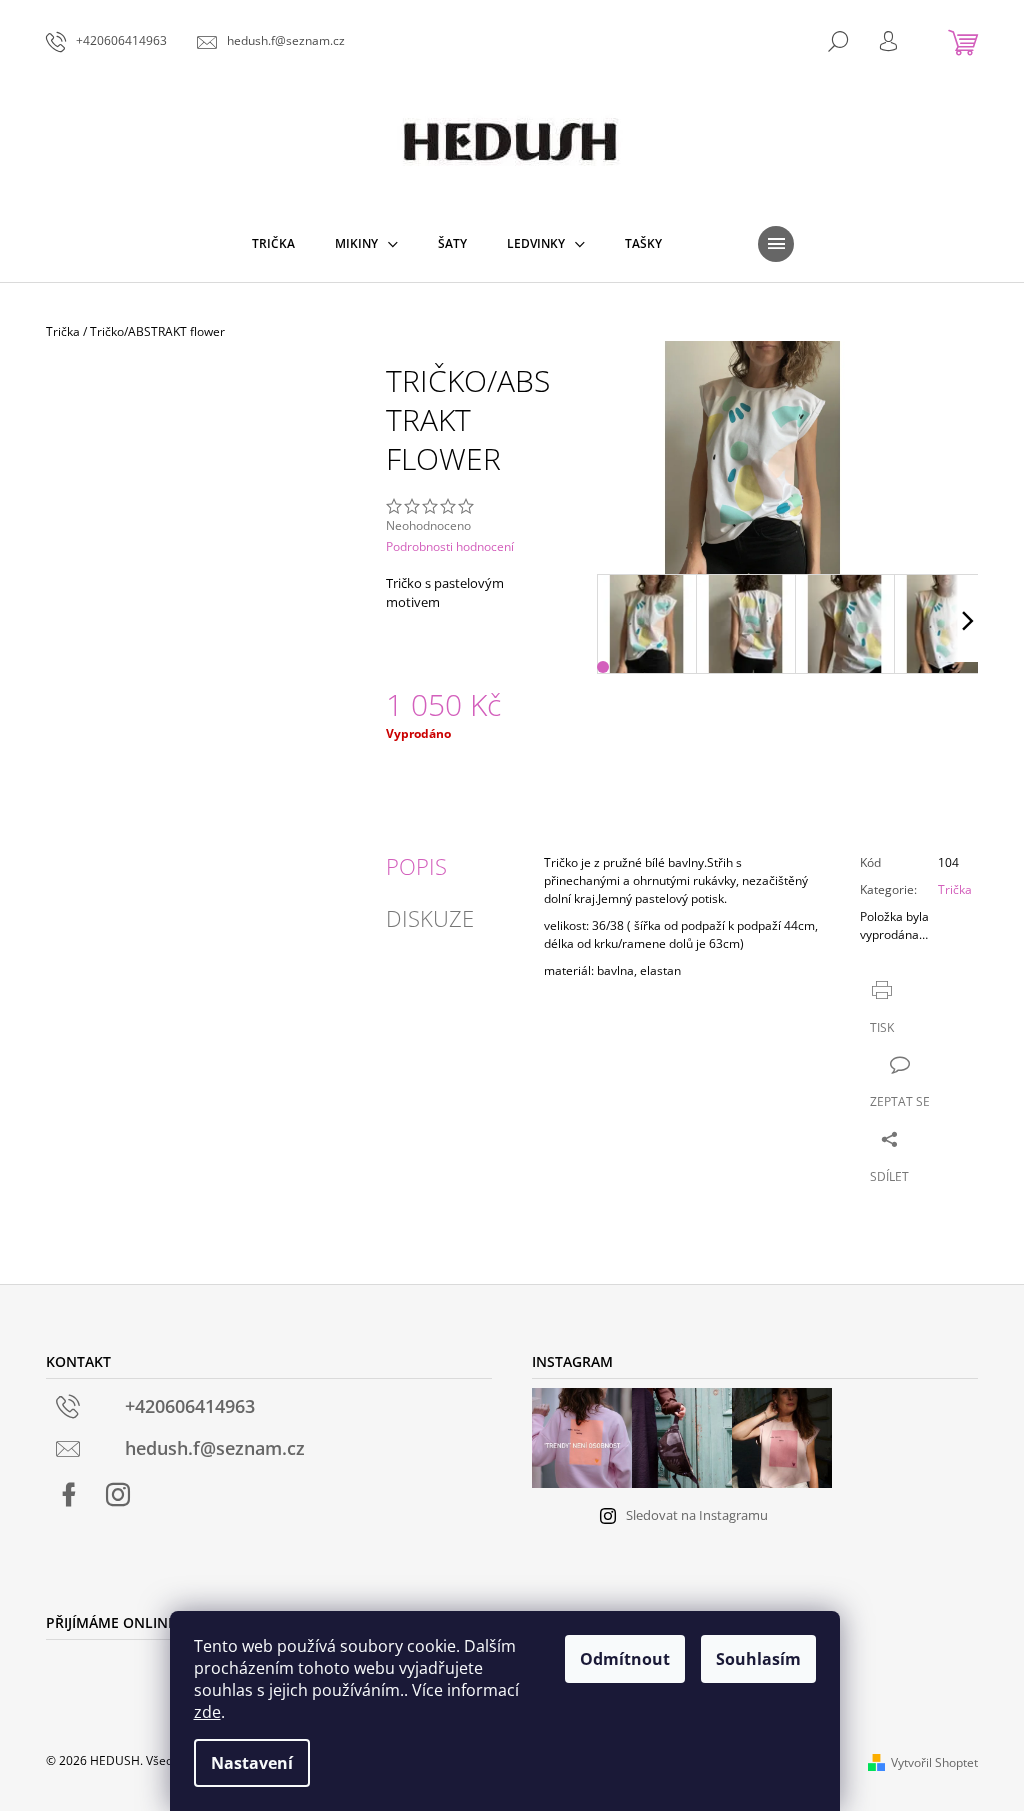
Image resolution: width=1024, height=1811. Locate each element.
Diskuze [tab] (430, 918)
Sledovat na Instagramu (697, 1515)
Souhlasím (758, 1659)
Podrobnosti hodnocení (450, 547)
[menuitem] (273, 244)
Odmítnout (625, 1659)
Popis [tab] (416, 866)
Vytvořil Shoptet (934, 1762)
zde (207, 1712)
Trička (955, 889)
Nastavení (252, 1763)
